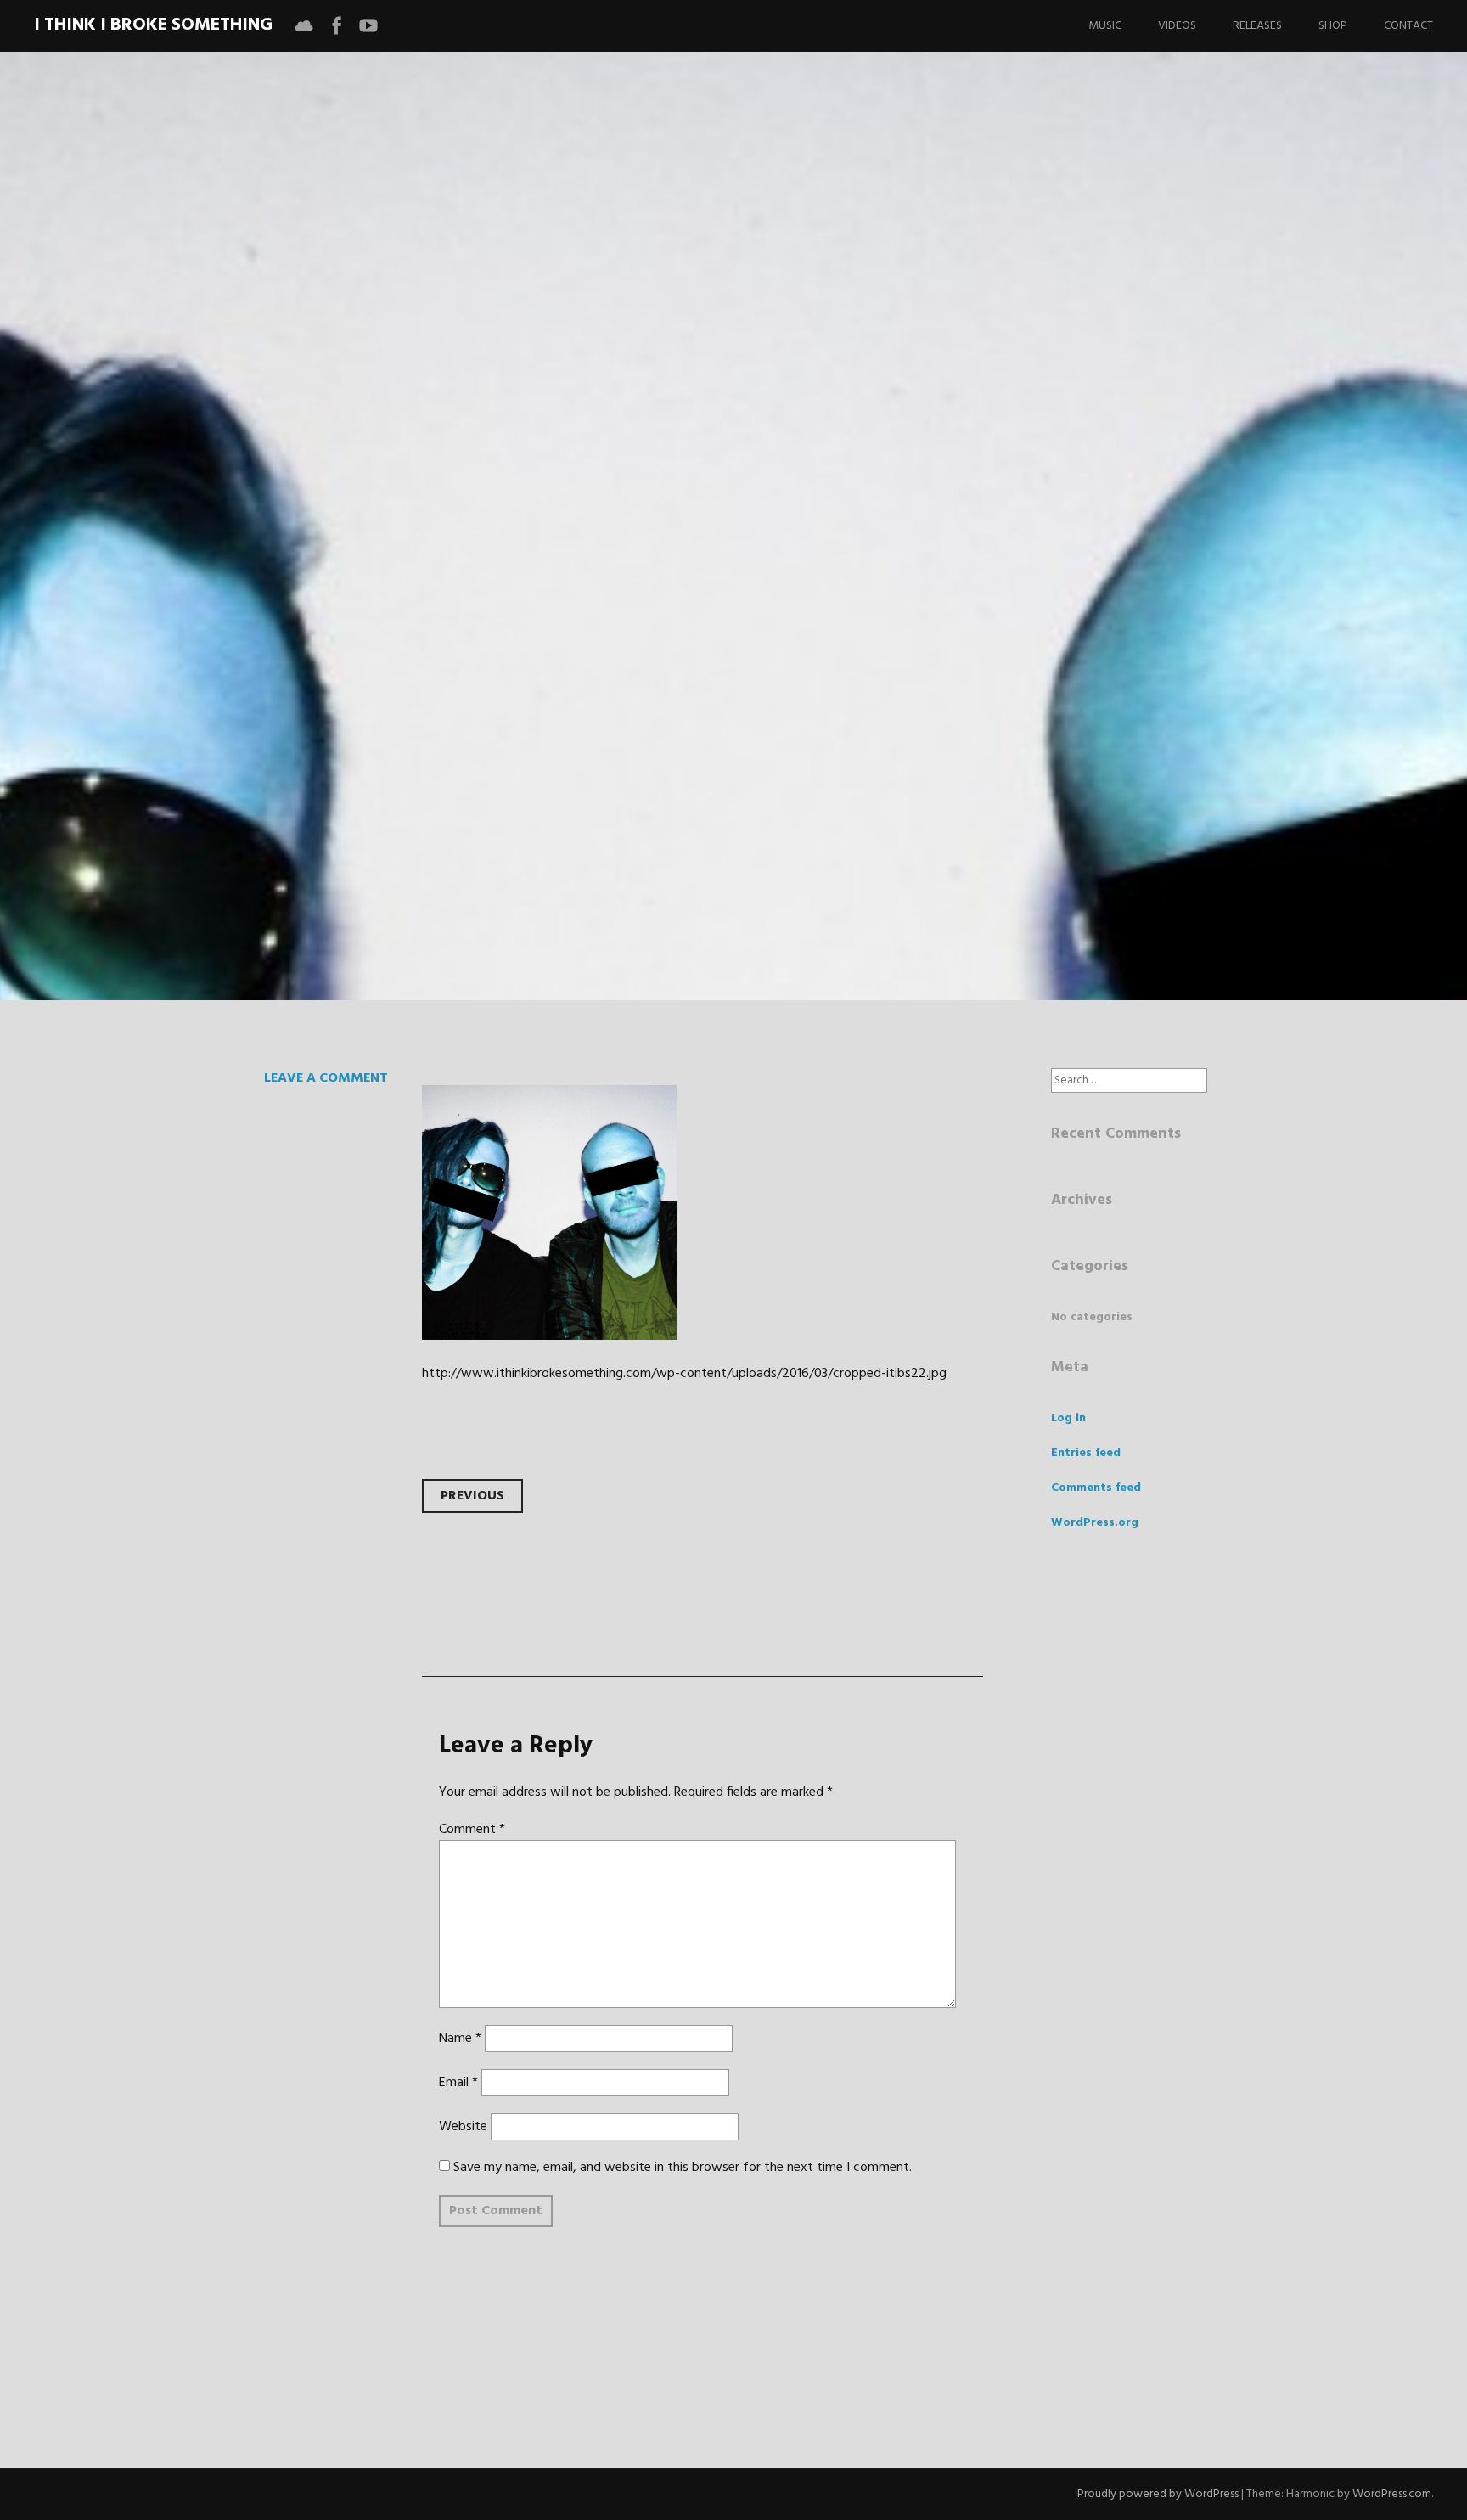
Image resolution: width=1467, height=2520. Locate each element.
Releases (1257, 26)
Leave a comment (326, 1078)
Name (460, 2039)
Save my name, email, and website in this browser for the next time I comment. (683, 2168)
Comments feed (1096, 1488)
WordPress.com (1392, 2494)
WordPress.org (1095, 1523)
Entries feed (1086, 1453)
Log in (1068, 1418)
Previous (472, 1496)
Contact (1408, 26)
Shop (1333, 26)
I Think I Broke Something (153, 25)
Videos (1177, 26)
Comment (472, 1830)
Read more (280, 630)
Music (1105, 26)
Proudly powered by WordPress (1158, 2494)
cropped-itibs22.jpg (458, 518)
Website (463, 2127)
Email (458, 2083)
